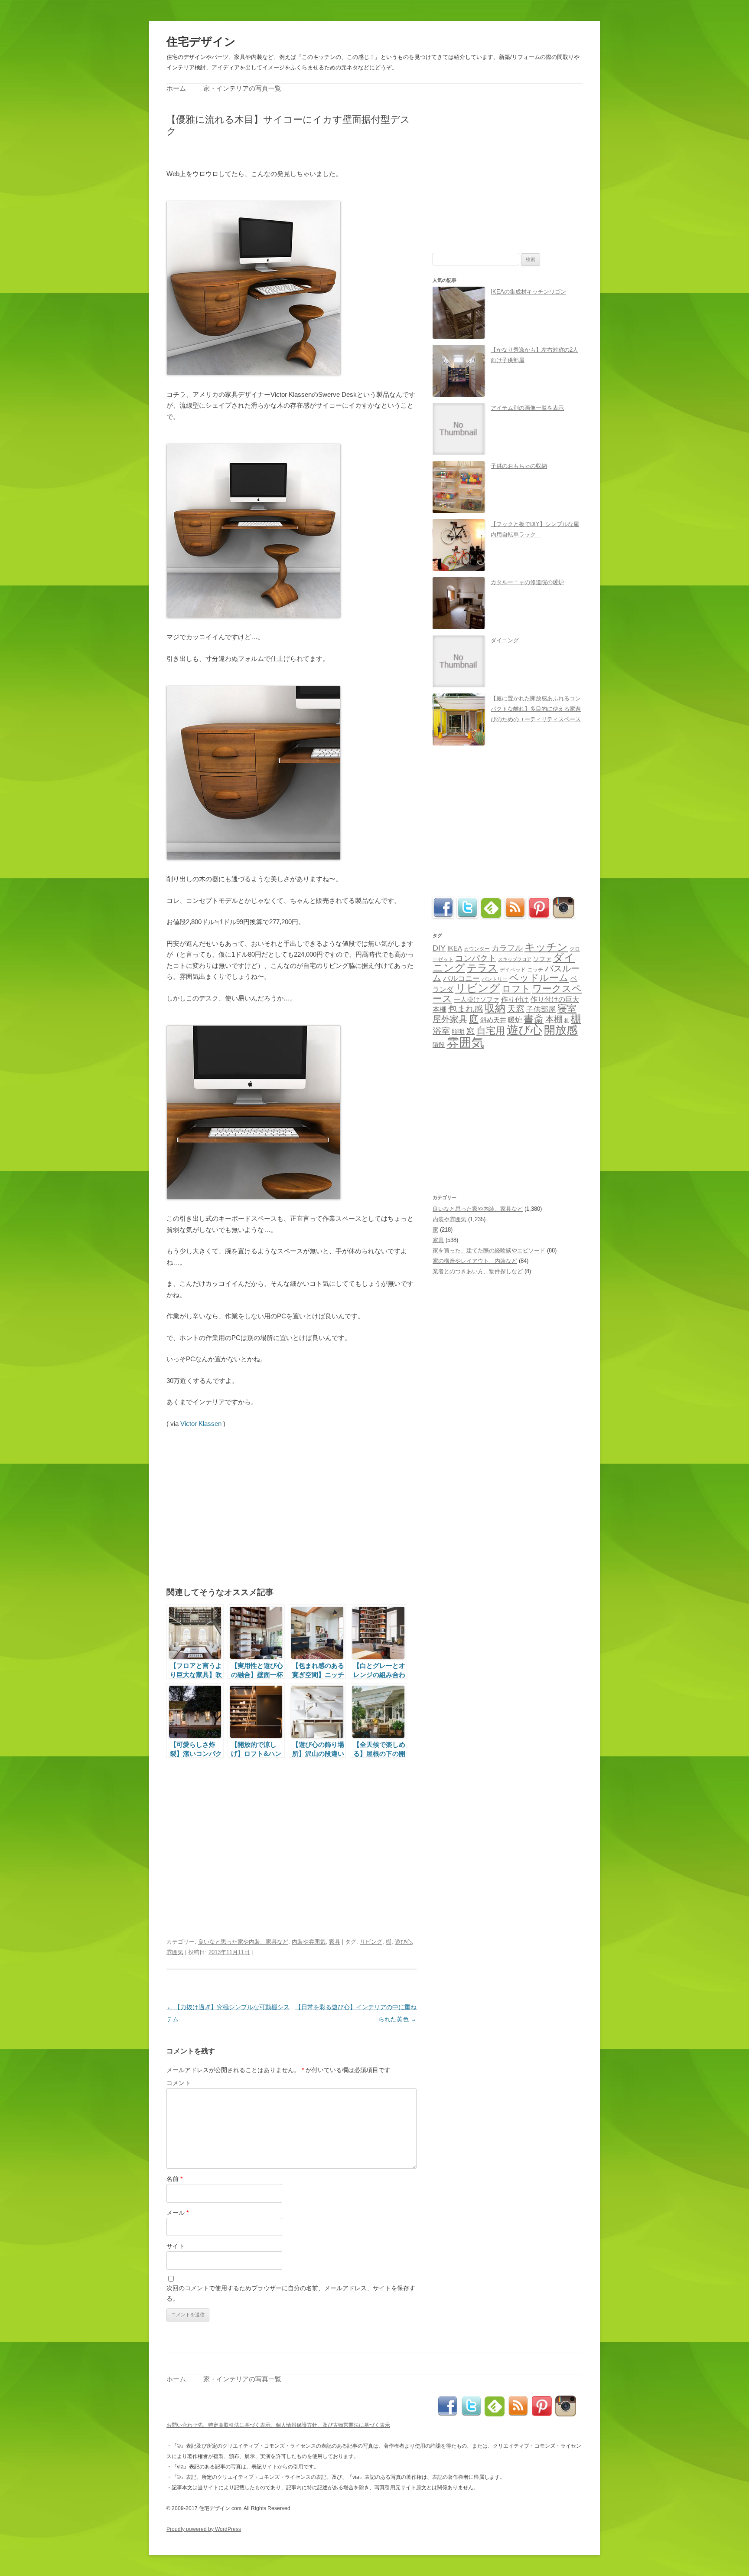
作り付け (515, 999)
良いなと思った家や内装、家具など (243, 1942)
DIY (439, 948)
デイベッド (513, 970)
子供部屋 (541, 1009)
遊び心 (403, 1942)
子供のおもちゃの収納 (519, 466)
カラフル (507, 948)
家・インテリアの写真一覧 (242, 88)
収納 (495, 1008)
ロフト (516, 989)
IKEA (455, 948)
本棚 (554, 1019)
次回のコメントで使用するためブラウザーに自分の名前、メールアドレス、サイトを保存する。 (291, 2293)
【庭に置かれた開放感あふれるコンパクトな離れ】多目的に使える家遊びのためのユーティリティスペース (536, 709)
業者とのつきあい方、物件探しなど (478, 1271)
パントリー (495, 979)
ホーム (176, 88)
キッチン (546, 947)
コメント (179, 2083)
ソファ (542, 959)
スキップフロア (515, 959)
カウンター (477, 949)
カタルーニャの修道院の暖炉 (527, 582)
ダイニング (505, 640)
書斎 (534, 1019)
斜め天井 (493, 1020)
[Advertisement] (268, 152)
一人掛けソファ (477, 1000)
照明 (458, 1031)
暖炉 (515, 1020)
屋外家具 (450, 1019)
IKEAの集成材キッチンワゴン (528, 292)
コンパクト (476, 958)
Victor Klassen (201, 1424)
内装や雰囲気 (309, 1942)
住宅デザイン (201, 42)
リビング (371, 1942)
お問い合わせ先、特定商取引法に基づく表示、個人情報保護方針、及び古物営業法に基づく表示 (278, 2425)
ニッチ (535, 970)
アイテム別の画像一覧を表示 (527, 408)
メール (177, 2213)
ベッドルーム (539, 978)
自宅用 (491, 1031)
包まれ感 (466, 1009)
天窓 (516, 1009)
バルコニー (461, 979)
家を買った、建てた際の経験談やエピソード (489, 1250)
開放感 (561, 1030)
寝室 (567, 1008)
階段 (439, 1045)
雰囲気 (175, 1952)
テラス (482, 968)
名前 (174, 2179)
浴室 (441, 1031)
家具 (335, 1942)
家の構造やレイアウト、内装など (475, 1261)
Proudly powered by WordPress (204, 2529)
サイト (176, 2246)
